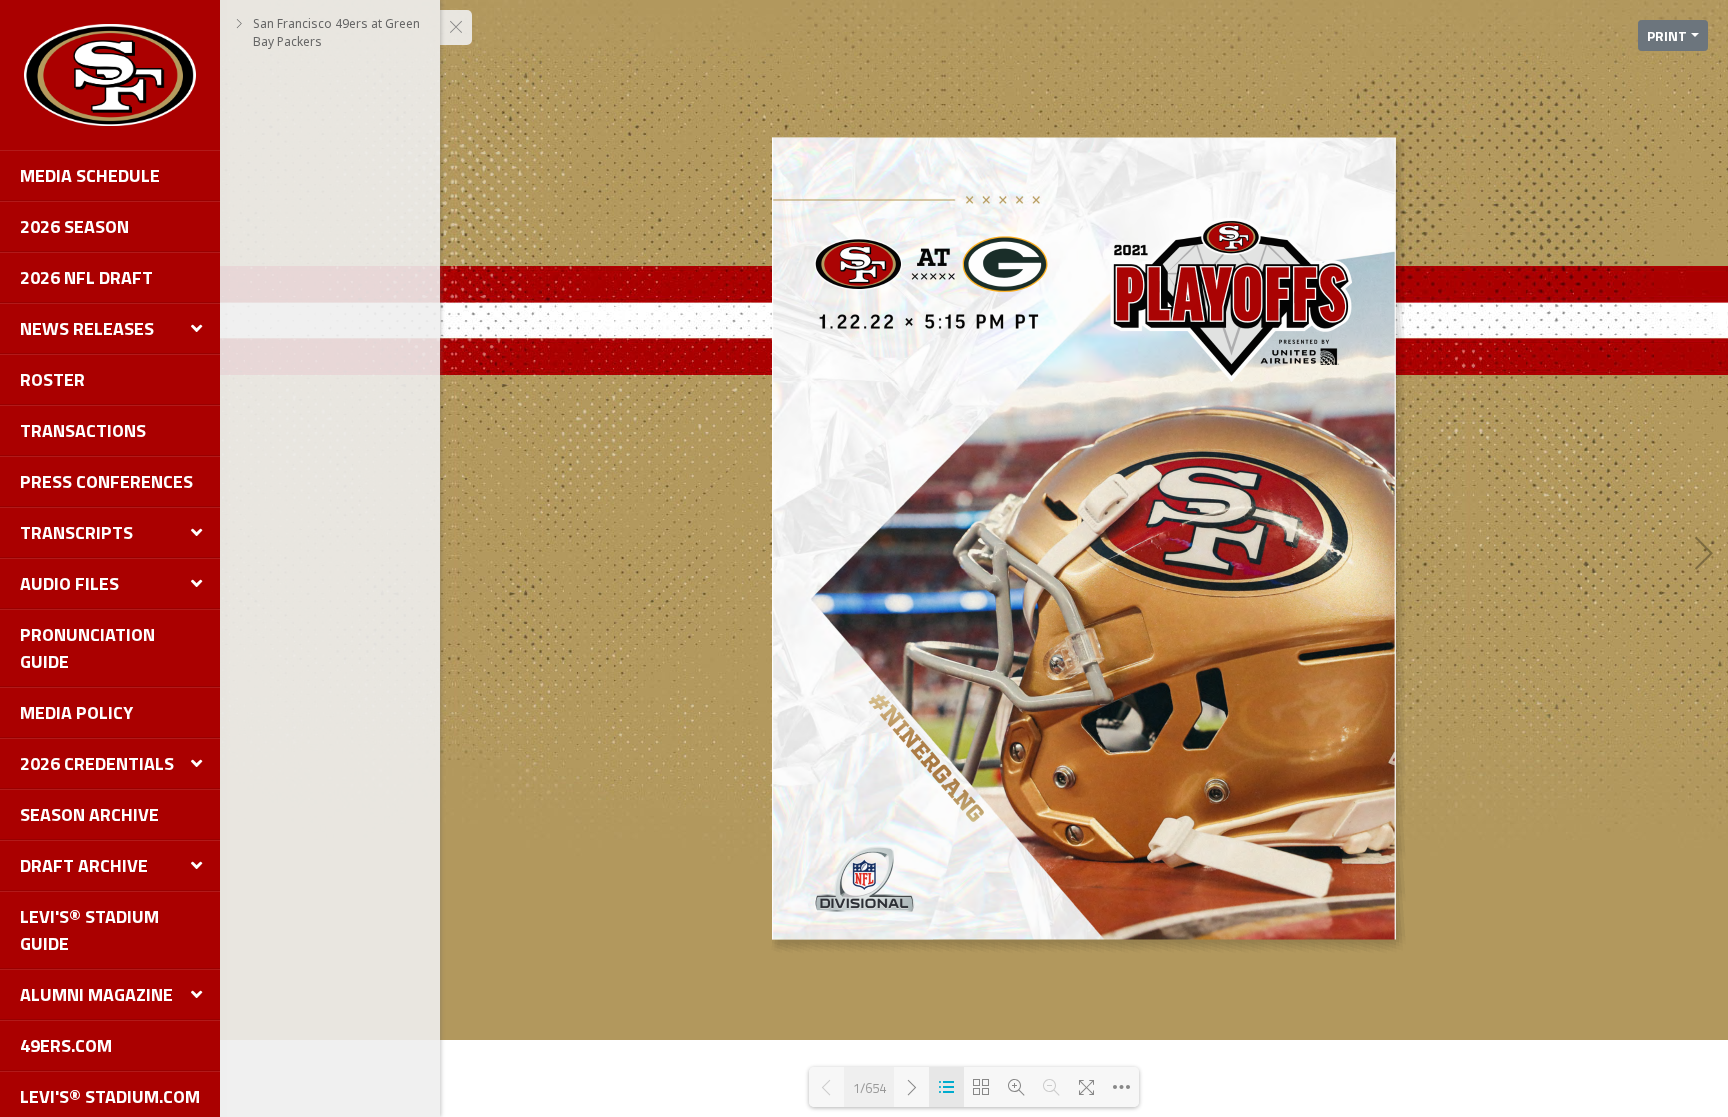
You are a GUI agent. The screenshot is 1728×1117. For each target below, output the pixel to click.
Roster (52, 379)
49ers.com (66, 1045)
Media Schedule (90, 175)
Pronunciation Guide (87, 648)
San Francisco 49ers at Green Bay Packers (336, 32)
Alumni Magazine (96, 994)
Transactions (83, 430)
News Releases (87, 328)
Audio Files (69, 583)
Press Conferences (106, 481)
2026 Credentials (97, 763)
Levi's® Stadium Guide (89, 930)
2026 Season (74, 226)
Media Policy (76, 712)
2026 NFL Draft (86, 277)
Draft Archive (84, 865)
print (1667, 35)
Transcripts (76, 532)
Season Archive (89, 814)
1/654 (869, 1087)
